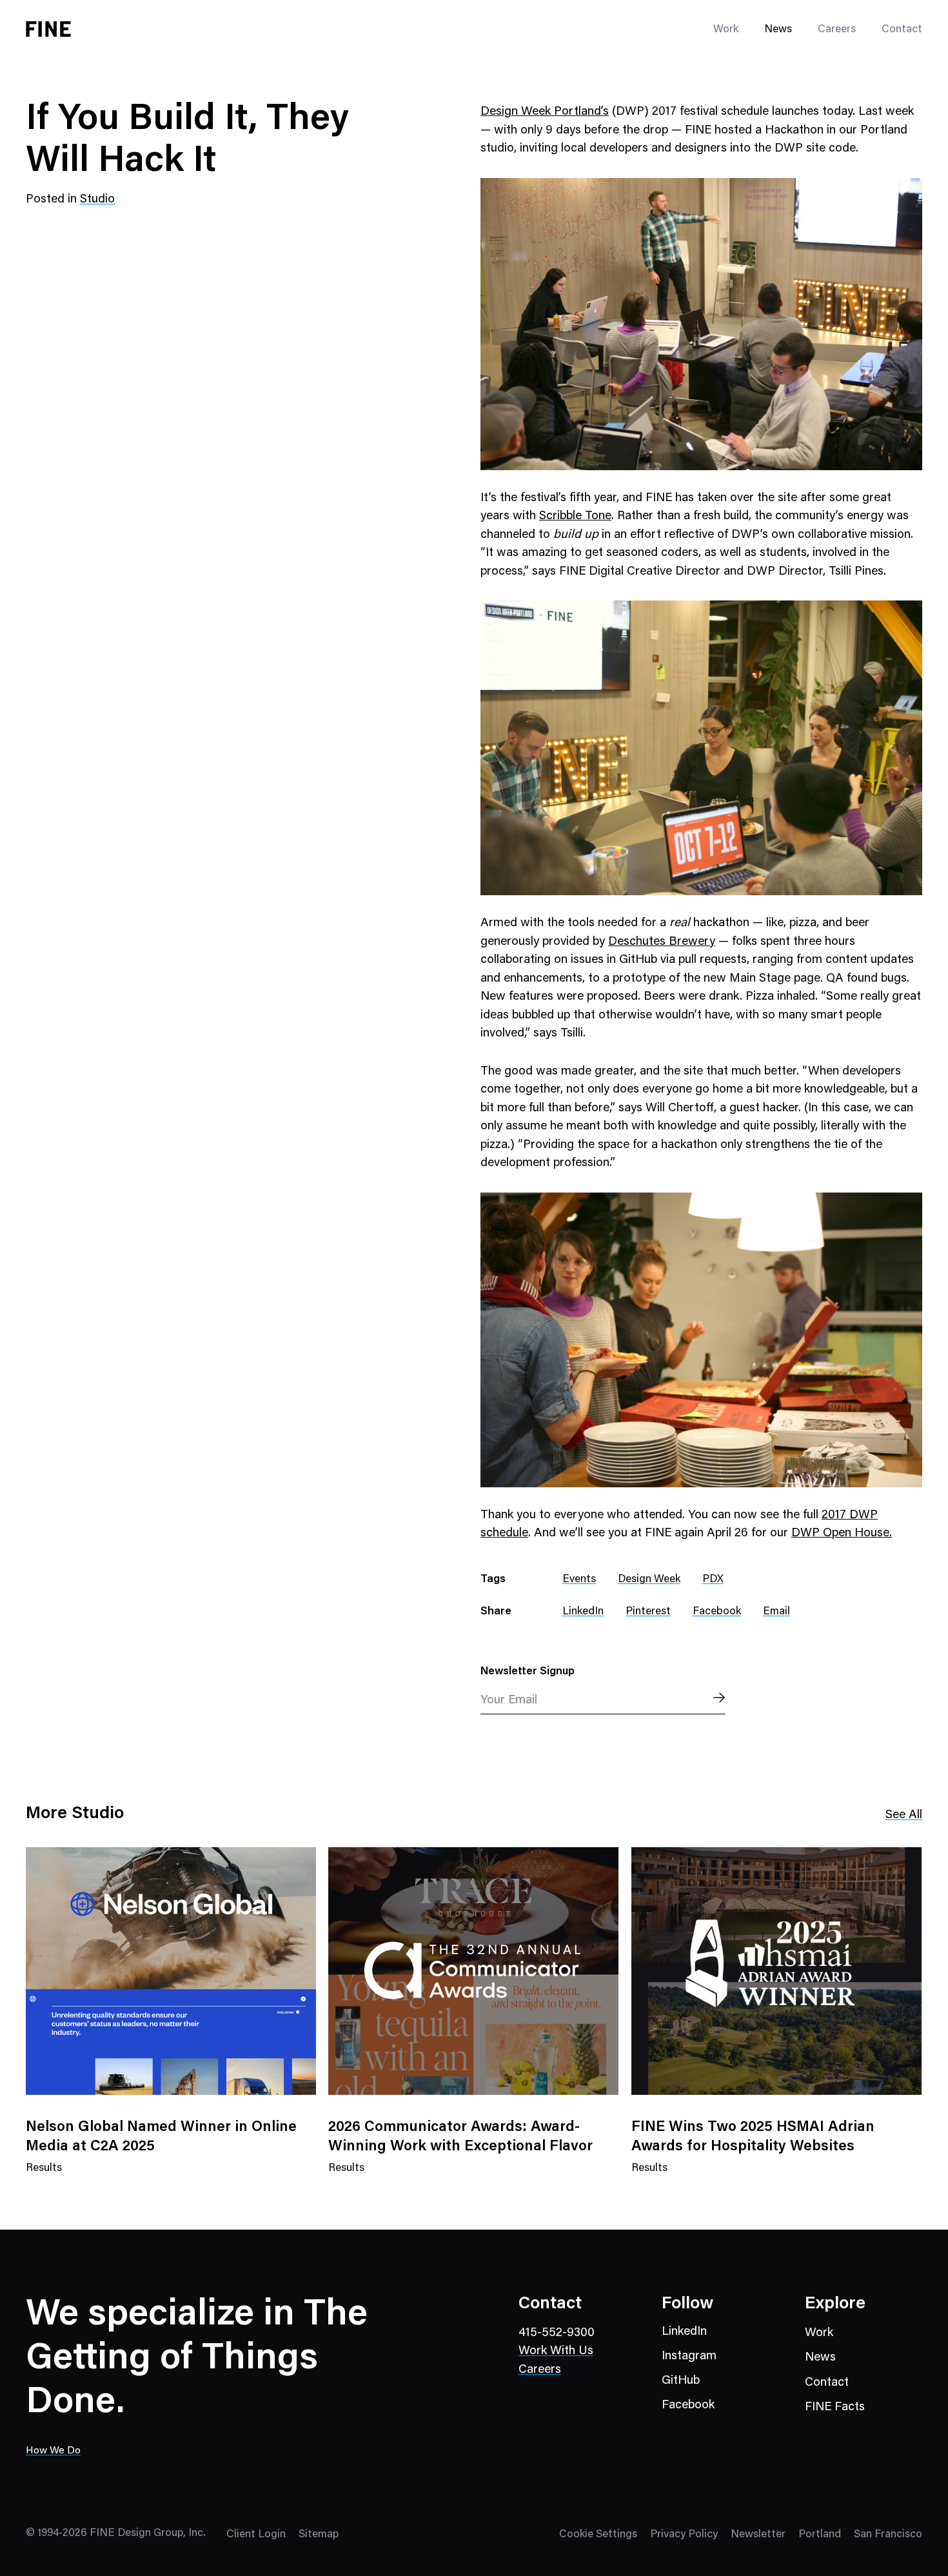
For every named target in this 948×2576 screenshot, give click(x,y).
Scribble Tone (575, 516)
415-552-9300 (557, 2333)
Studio (97, 200)
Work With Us (556, 2351)
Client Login (256, 2535)
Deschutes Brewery (662, 942)
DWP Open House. (842, 1533)
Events (579, 1580)
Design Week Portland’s (545, 112)
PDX (713, 1580)
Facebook (717, 1612)
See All (904, 1815)
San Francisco (888, 2535)
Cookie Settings (598, 2535)
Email (776, 1612)
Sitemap (319, 2535)
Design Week (649, 1580)
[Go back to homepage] (48, 29)
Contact (902, 30)
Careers (837, 30)
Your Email (509, 1700)
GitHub (681, 2381)
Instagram (689, 2356)
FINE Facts (835, 2407)
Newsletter (758, 2535)
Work (819, 2333)
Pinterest (648, 1612)
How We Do (53, 2451)
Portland (820, 2535)
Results (44, 2176)
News (778, 30)
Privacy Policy (684, 2535)
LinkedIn (583, 1612)
